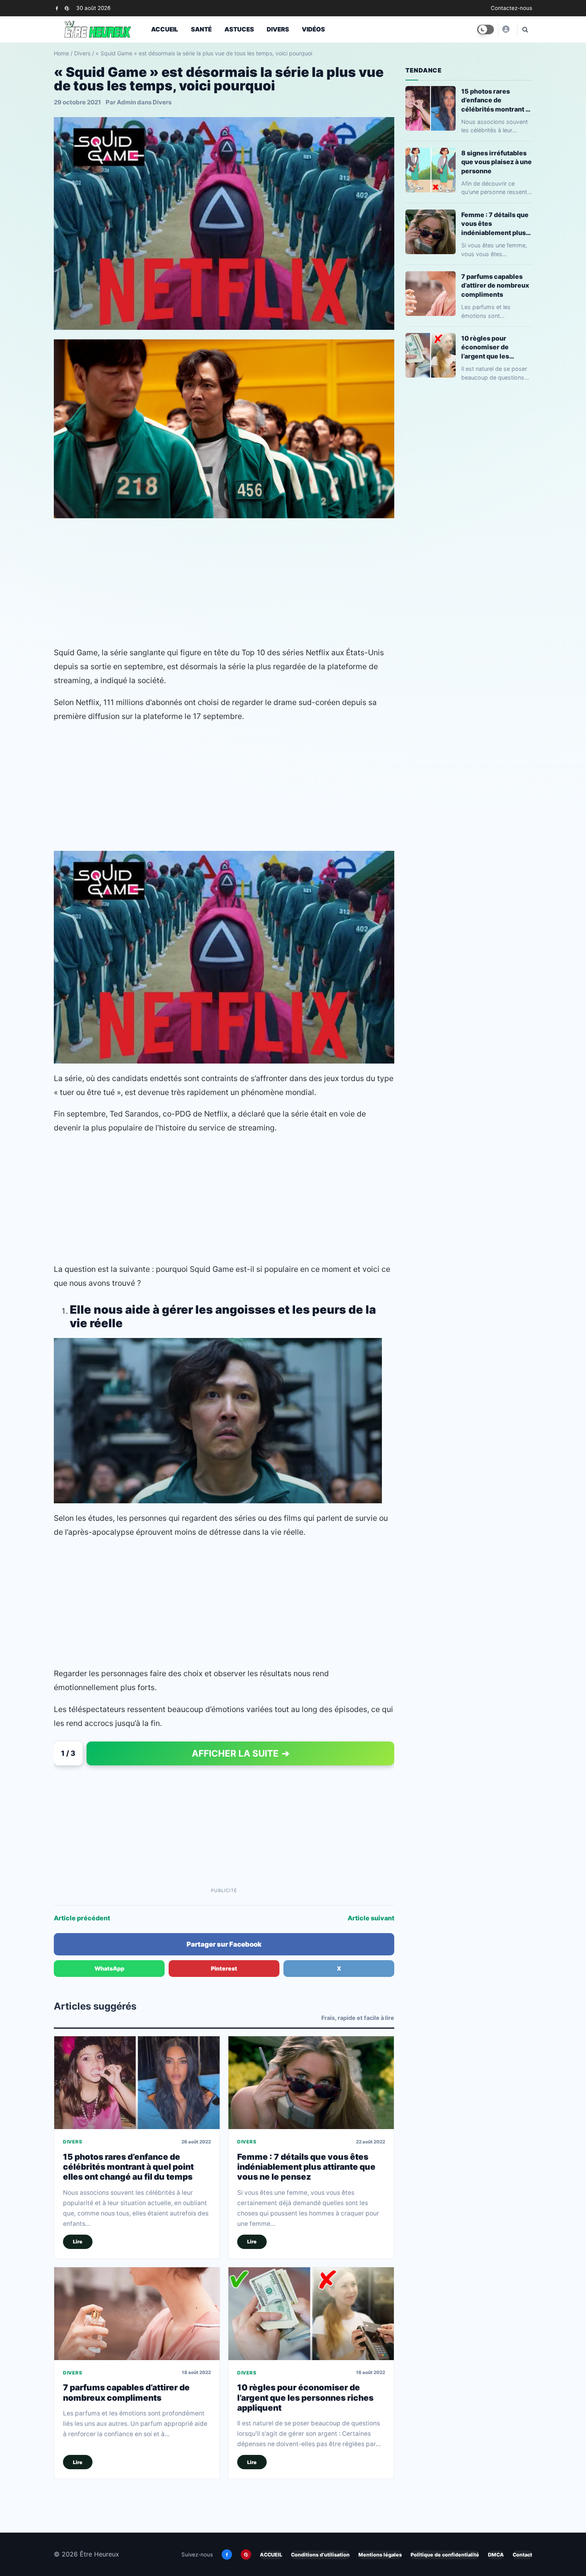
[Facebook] (57, 8)
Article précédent (82, 1918)
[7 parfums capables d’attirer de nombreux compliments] (137, 2314)
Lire (78, 2242)
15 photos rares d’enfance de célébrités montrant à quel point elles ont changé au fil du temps (128, 2167)
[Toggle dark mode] (486, 29)
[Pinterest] (67, 8)
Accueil (165, 29)
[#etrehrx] (505, 29)
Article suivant (371, 1918)
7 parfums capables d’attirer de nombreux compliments (126, 2392)
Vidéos (313, 29)
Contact (522, 2555)
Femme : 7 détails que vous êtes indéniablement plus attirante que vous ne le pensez (306, 2167)
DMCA (496, 2555)
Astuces (239, 29)
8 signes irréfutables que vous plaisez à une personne (497, 162)
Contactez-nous (511, 8)
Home (61, 53)
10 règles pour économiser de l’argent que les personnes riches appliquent (305, 2398)
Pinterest (224, 1968)
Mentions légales (380, 2555)
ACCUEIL (271, 2555)
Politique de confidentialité (445, 2555)
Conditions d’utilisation (320, 2555)
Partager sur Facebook (224, 1944)
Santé (201, 29)
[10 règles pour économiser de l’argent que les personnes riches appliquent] (311, 2314)
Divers (278, 29)
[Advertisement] (224, 582)
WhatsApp (109, 1968)
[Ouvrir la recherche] (525, 29)
